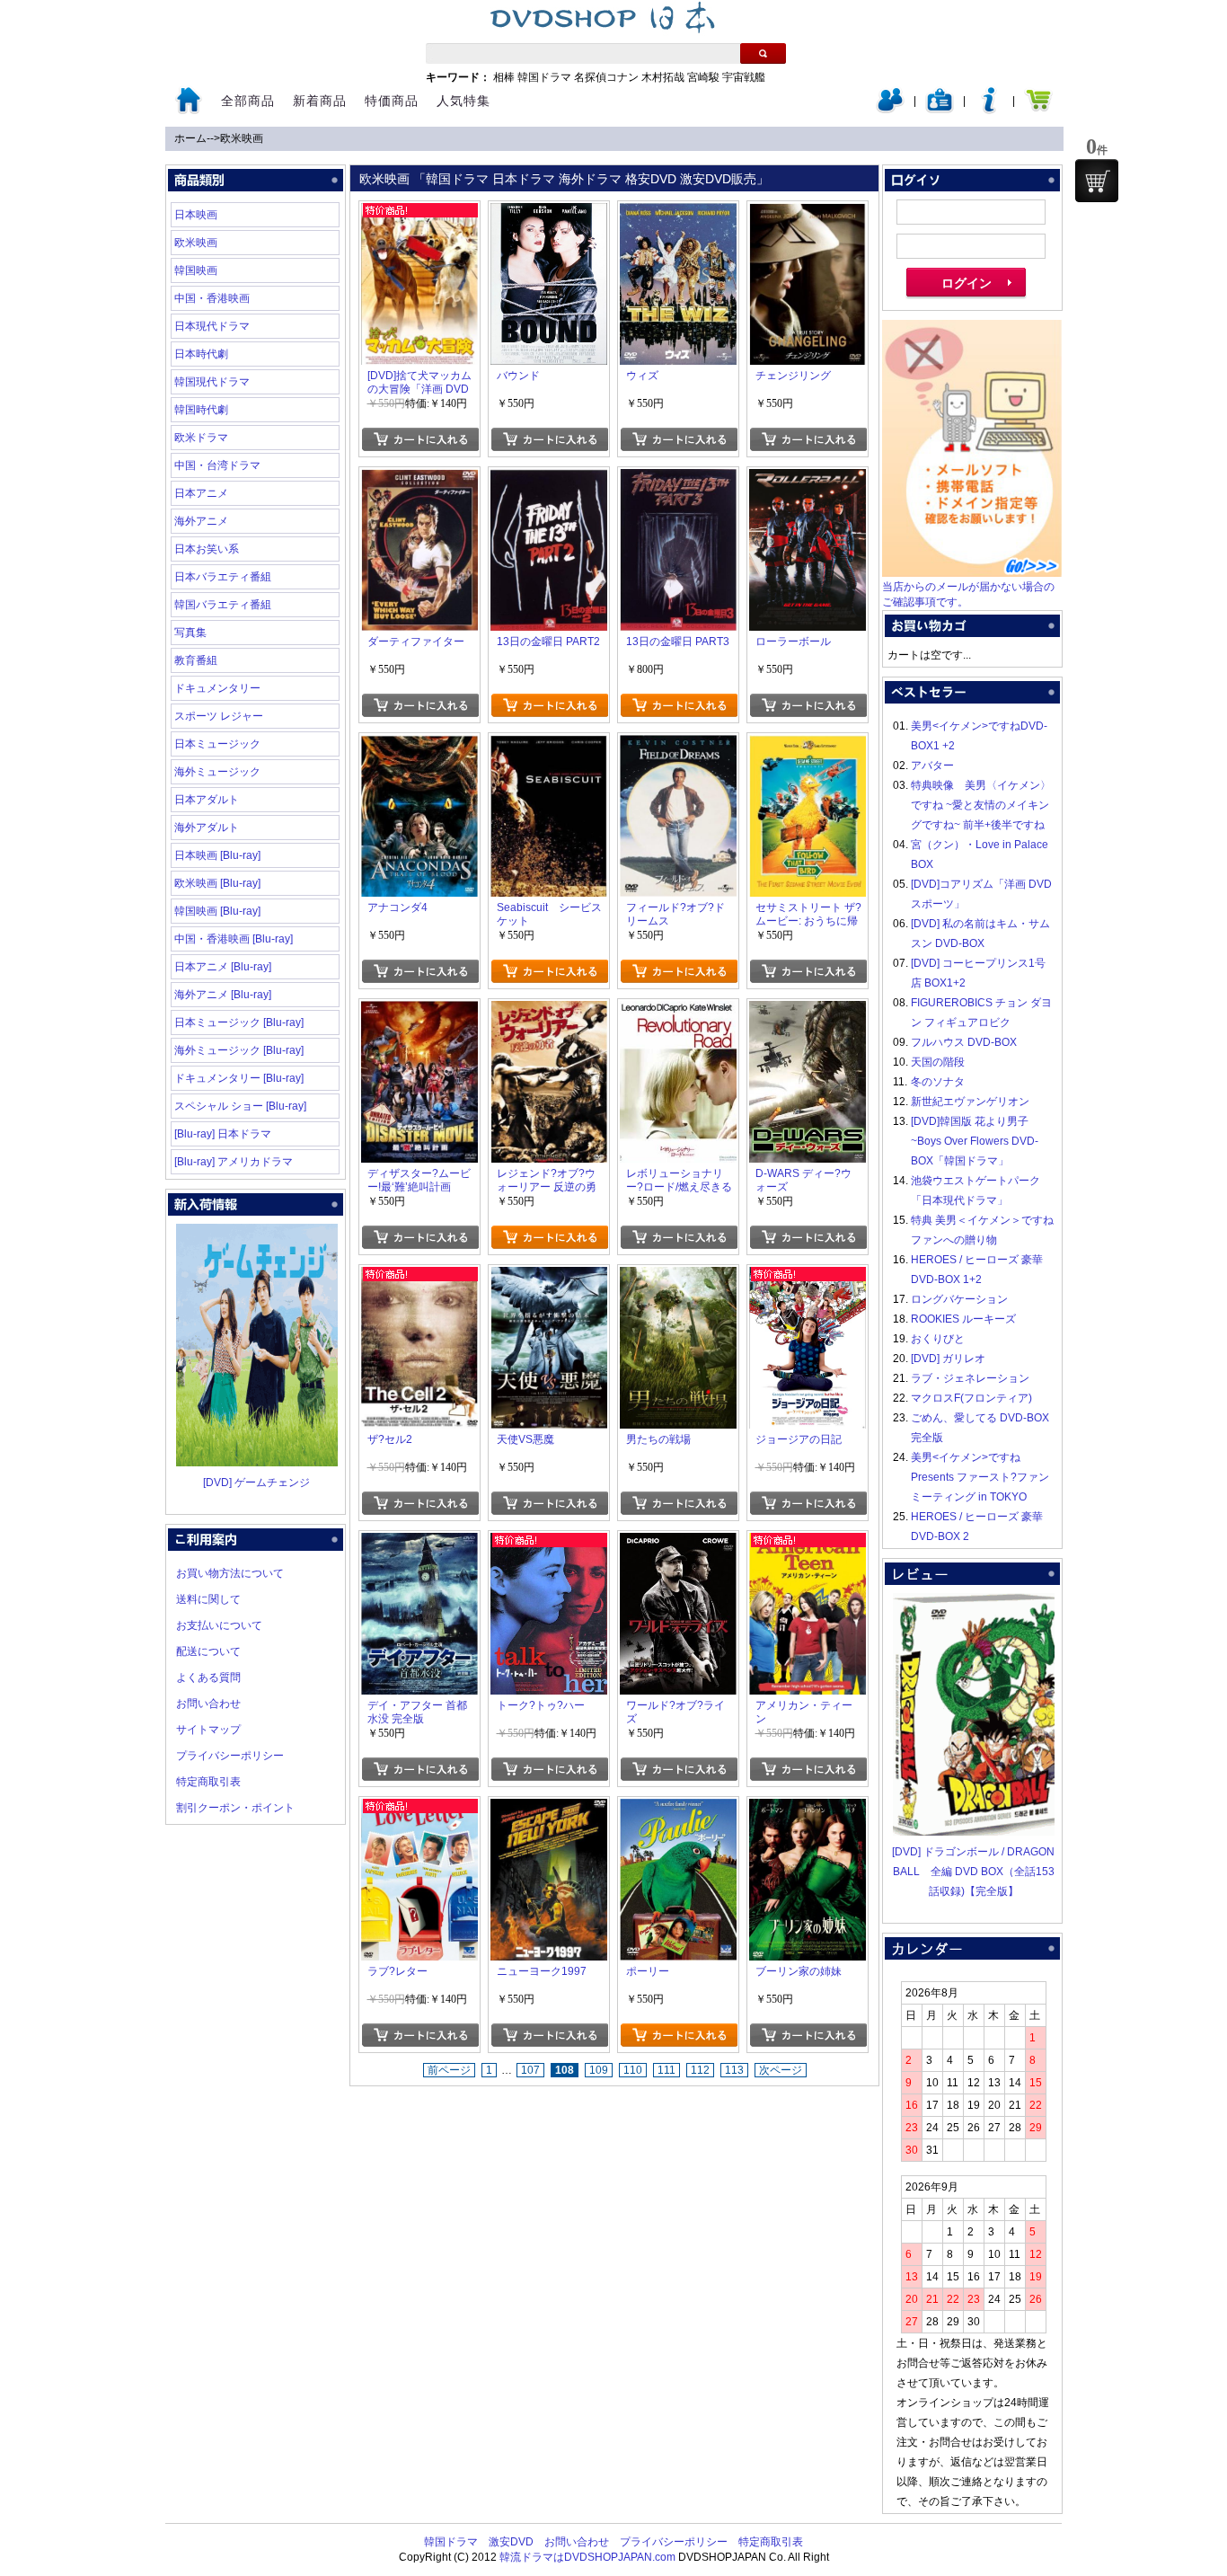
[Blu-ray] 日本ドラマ (223, 1134)
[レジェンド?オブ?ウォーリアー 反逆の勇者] (549, 1011)
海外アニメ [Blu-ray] (223, 995)
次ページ (781, 2070)
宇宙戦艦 (744, 77)
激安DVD (511, 2542)
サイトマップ (208, 1730)
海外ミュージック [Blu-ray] (239, 1050)
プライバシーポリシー (230, 1756)
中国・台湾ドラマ (217, 465)
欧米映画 (242, 138)
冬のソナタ (938, 1082)
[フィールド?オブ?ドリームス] (678, 745)
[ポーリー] (678, 1809)
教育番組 (196, 660)
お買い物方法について (230, 1573)
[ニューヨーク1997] (549, 1809)
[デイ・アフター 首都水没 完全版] (419, 1543)
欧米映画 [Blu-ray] (217, 883)
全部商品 (248, 101)
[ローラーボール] (808, 479)
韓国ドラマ (544, 77)
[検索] (763, 53)
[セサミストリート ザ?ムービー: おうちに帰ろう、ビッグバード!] (808, 745)
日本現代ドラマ (212, 326)
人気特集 (463, 101)
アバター (932, 766)
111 (666, 2070)
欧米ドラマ (201, 438)
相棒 (504, 77)
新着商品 (320, 101)
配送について (208, 1651)
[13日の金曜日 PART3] (678, 479)
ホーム (190, 138)
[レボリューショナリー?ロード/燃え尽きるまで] (678, 1011)
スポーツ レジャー (219, 716)
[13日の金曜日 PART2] (549, 479)
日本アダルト (207, 800)
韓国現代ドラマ (212, 382)
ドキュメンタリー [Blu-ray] (239, 1078)
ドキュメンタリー (217, 688)
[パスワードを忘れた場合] (989, 110)
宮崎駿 (703, 77)
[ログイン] (890, 110)
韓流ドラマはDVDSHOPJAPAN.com (587, 2557)
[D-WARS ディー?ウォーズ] (808, 1011)
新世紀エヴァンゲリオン (970, 1102)
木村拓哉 (663, 77)
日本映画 (196, 215)
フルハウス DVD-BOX (964, 1042)
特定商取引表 (208, 1782)
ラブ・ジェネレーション (970, 1378)
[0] (1097, 181)
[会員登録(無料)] (940, 110)
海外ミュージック (217, 772)
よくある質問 (208, 1677)
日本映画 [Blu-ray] (217, 855)
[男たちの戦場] (678, 1277)
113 (734, 2070)
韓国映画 (196, 270)
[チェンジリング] (808, 213)
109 (599, 2070)
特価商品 (392, 101)
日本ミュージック (217, 744)
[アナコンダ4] (419, 745)
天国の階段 (938, 1062)
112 (700, 2070)
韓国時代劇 (201, 410)
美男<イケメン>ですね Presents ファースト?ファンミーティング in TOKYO (980, 1477)
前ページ (449, 2070)
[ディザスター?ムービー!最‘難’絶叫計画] (419, 1011)
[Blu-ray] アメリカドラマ (234, 1162)
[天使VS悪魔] (549, 1277)
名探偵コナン (606, 77)
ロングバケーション (959, 1299)
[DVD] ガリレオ (948, 1359)
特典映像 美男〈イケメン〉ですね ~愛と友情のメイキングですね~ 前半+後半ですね (981, 805)
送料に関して (208, 1599)
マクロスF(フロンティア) (971, 1398)
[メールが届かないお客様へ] (972, 573)
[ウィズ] (678, 213)
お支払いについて (219, 1625)
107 (530, 2070)
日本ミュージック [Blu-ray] (239, 1022)
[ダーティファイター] (419, 479)
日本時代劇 (201, 354)
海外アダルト (207, 828)
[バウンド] (549, 213)
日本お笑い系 (207, 549)
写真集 (190, 633)
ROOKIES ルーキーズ (963, 1319)
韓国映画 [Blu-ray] (217, 911)
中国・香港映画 (212, 298)
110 (633, 2070)
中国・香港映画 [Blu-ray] (234, 939)
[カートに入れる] (420, 439)
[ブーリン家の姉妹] (808, 1809)
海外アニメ (201, 521)
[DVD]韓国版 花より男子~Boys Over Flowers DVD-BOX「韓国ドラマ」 (975, 1141)
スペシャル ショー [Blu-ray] (240, 1106)
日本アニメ (201, 493)
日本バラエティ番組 (223, 577)
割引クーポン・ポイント (235, 1808)
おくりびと (938, 1339)
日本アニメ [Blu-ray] (223, 967)
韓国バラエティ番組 (223, 605)
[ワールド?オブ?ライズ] (678, 1543)
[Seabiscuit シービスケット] (549, 745)
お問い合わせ (208, 1704)
